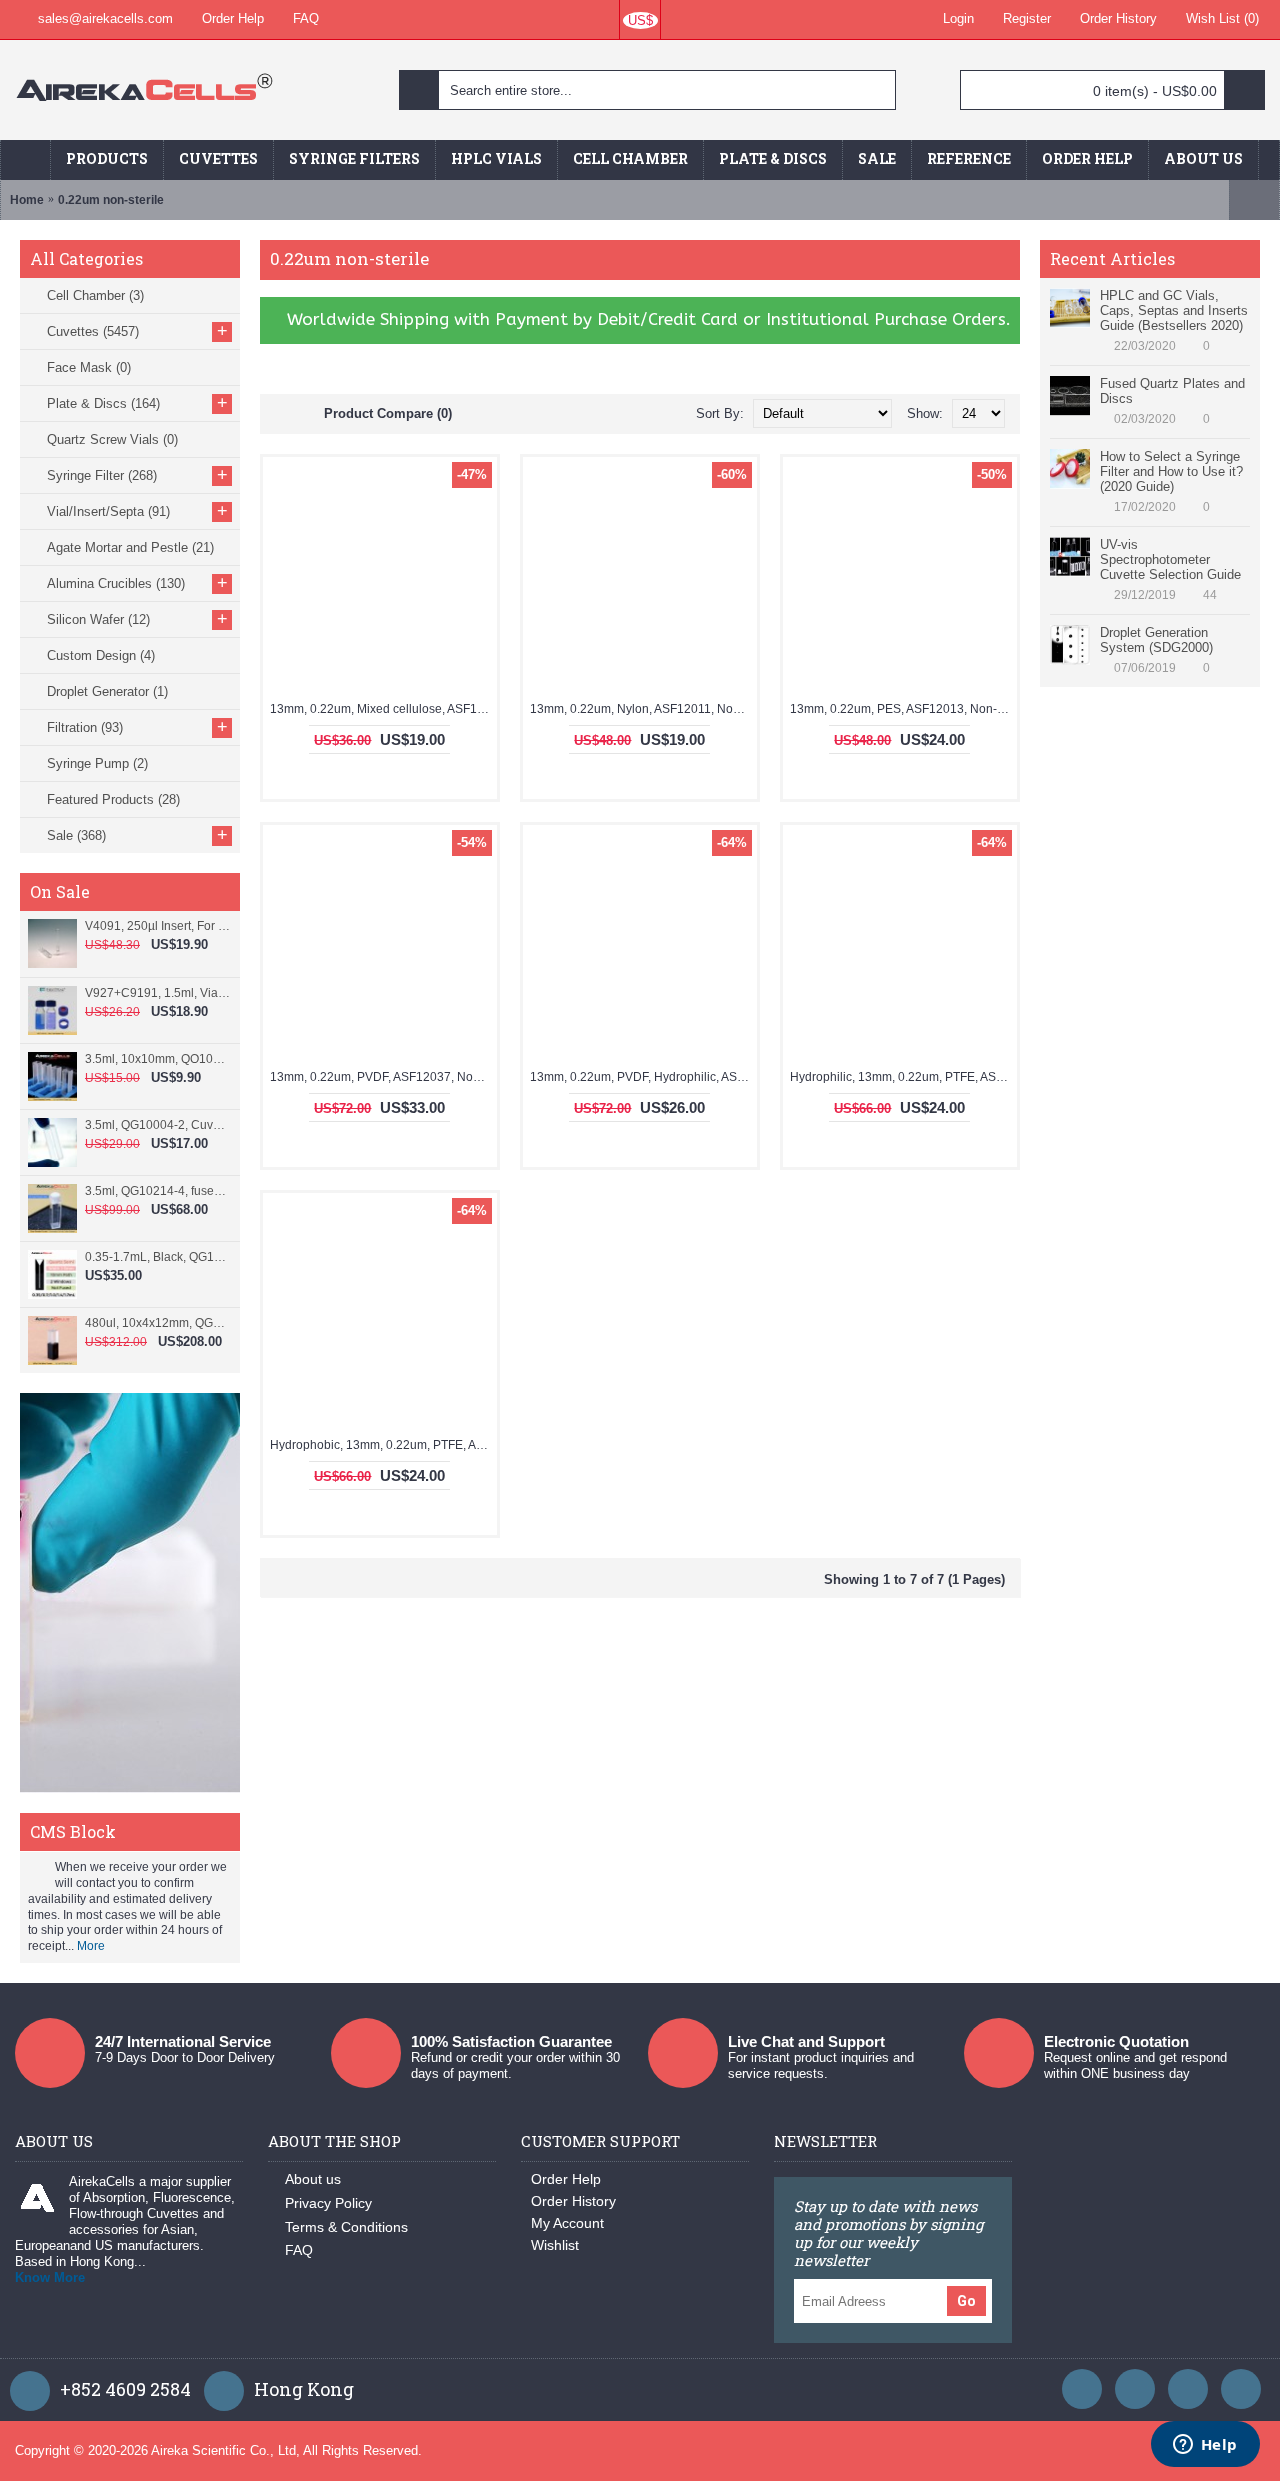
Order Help (566, 2179)
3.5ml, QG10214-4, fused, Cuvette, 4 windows (157, 1191)
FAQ (299, 2250)
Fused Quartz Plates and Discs (1172, 391)
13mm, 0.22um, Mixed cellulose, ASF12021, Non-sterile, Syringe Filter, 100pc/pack (383, 709)
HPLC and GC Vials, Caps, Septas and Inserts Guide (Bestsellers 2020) (1174, 310)
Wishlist (555, 2245)
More (91, 1946)
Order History (573, 2201)
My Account (567, 2223)
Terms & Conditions (346, 2227)
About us (313, 2179)
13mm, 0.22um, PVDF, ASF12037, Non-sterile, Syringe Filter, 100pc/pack (383, 1077)
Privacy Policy (328, 2203)
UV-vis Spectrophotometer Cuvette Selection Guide (1170, 559)
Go (966, 2301)
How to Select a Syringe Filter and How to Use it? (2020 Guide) (1171, 471)
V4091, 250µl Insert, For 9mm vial (157, 926)
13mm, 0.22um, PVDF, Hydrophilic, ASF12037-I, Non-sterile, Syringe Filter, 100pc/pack (643, 1077)
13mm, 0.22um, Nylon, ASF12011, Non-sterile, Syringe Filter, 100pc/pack (643, 709)
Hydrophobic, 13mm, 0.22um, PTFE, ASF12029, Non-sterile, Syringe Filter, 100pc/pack (383, 1445)
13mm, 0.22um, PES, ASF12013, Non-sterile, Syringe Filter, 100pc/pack (903, 709)
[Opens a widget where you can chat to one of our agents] (1205, 2446)
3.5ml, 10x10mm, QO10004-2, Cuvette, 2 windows (157, 1059)
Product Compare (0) (388, 413)
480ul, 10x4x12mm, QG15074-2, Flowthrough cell (157, 1323)
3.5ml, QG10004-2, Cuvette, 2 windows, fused (157, 1125)
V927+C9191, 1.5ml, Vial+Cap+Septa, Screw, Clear (157, 993)
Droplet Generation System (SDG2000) (1156, 640)
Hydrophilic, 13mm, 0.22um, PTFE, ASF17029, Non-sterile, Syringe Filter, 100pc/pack (903, 1077)
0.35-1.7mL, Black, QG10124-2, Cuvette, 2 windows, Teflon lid (157, 1257)
